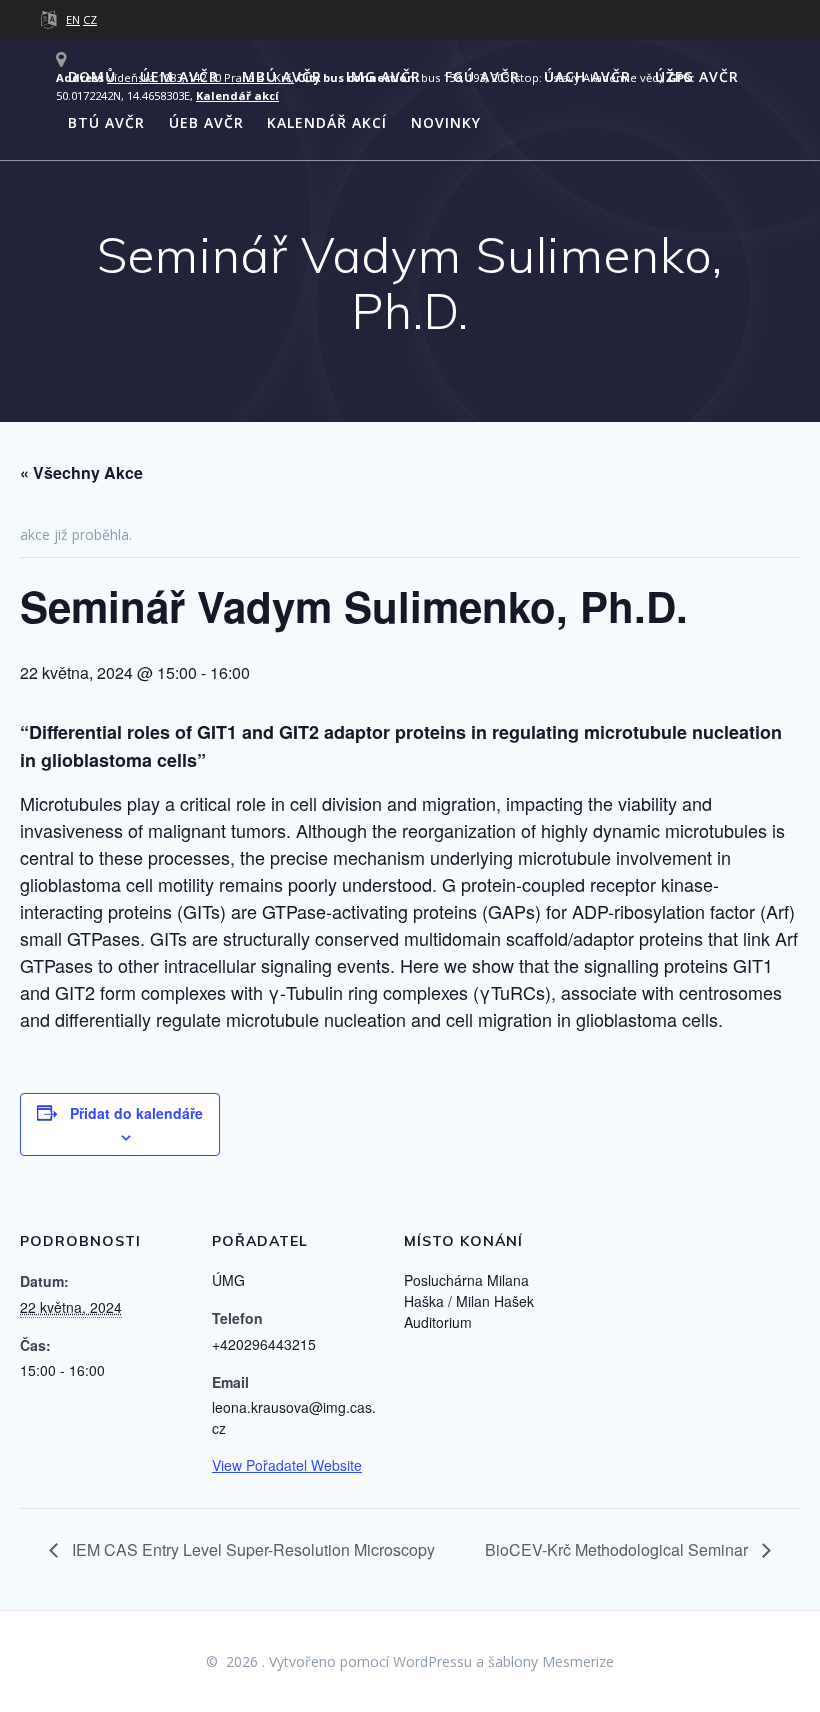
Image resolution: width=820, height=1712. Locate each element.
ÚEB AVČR (206, 122)
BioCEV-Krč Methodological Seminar (618, 1549)
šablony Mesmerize (551, 1661)
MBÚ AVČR (282, 76)
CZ (90, 19)
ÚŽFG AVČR (697, 76)
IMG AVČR (383, 76)
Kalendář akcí (327, 122)
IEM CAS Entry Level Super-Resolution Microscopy (251, 1549)
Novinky (446, 122)
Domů (92, 76)
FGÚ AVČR (482, 76)
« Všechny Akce (81, 472)
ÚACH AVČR (587, 76)
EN (73, 19)
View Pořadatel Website (287, 1465)
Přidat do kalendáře (136, 1113)
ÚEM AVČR (179, 76)
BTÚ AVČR (106, 122)
